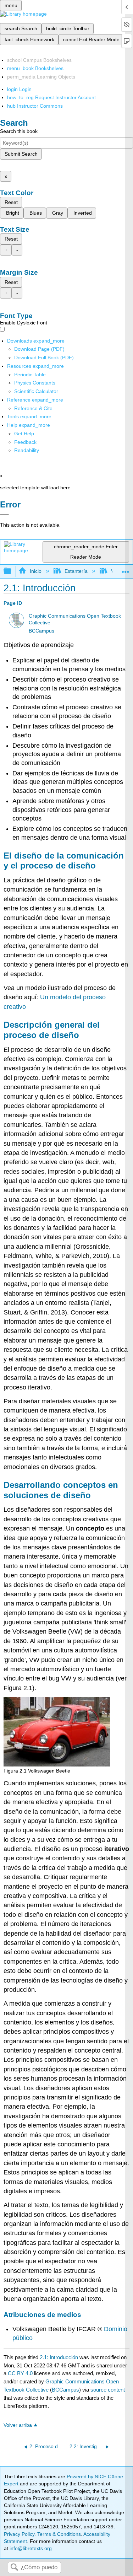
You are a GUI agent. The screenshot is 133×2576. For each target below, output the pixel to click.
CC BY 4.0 (20, 2373)
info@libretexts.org (30, 2548)
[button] (25, 442)
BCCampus (41, 631)
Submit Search (21, 154)
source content (108, 2390)
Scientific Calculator (36, 391)
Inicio (35, 571)
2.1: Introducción (59, 2357)
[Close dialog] (4, 515)
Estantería (76, 571)
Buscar (14, 2568)
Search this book (19, 131)
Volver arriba (18, 2425)
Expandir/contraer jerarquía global (12, 571)
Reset (11, 202)
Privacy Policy (19, 2534)
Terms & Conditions (59, 2534)
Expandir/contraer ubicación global (126, 569)
